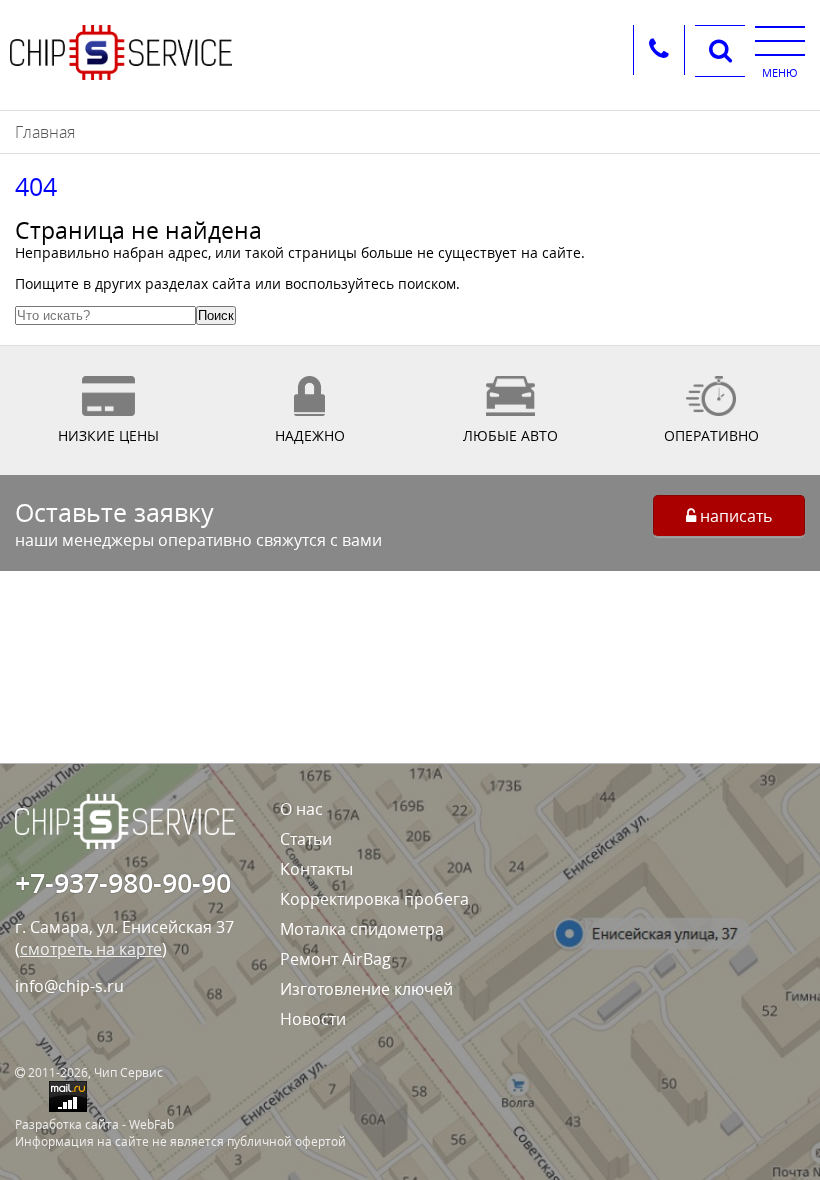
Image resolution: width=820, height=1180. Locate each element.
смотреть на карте (91, 949)
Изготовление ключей (366, 989)
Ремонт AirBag (335, 959)
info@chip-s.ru (69, 986)
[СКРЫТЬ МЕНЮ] (780, 40)
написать (734, 516)
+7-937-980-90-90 (123, 882)
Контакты (316, 869)
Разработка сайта (67, 1124)
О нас (301, 809)
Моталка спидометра (362, 929)
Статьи (306, 839)
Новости (313, 1019)
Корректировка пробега (374, 899)
